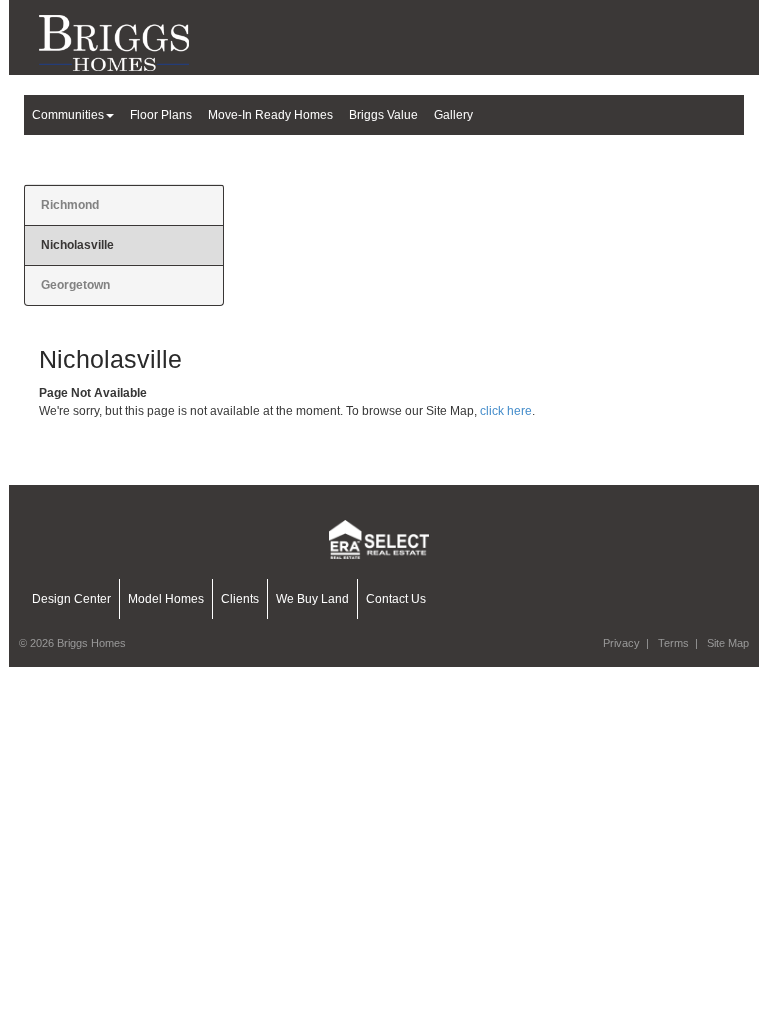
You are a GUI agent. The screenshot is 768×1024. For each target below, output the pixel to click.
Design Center (71, 599)
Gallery (453, 115)
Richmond (70, 205)
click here (506, 411)
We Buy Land (312, 599)
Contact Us (396, 599)
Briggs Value (383, 115)
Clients (240, 599)
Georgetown (75, 285)
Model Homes (166, 599)
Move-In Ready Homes (270, 115)
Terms (673, 643)
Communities (68, 115)
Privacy (621, 643)
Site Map (728, 643)
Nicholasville (77, 245)
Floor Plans (161, 115)
